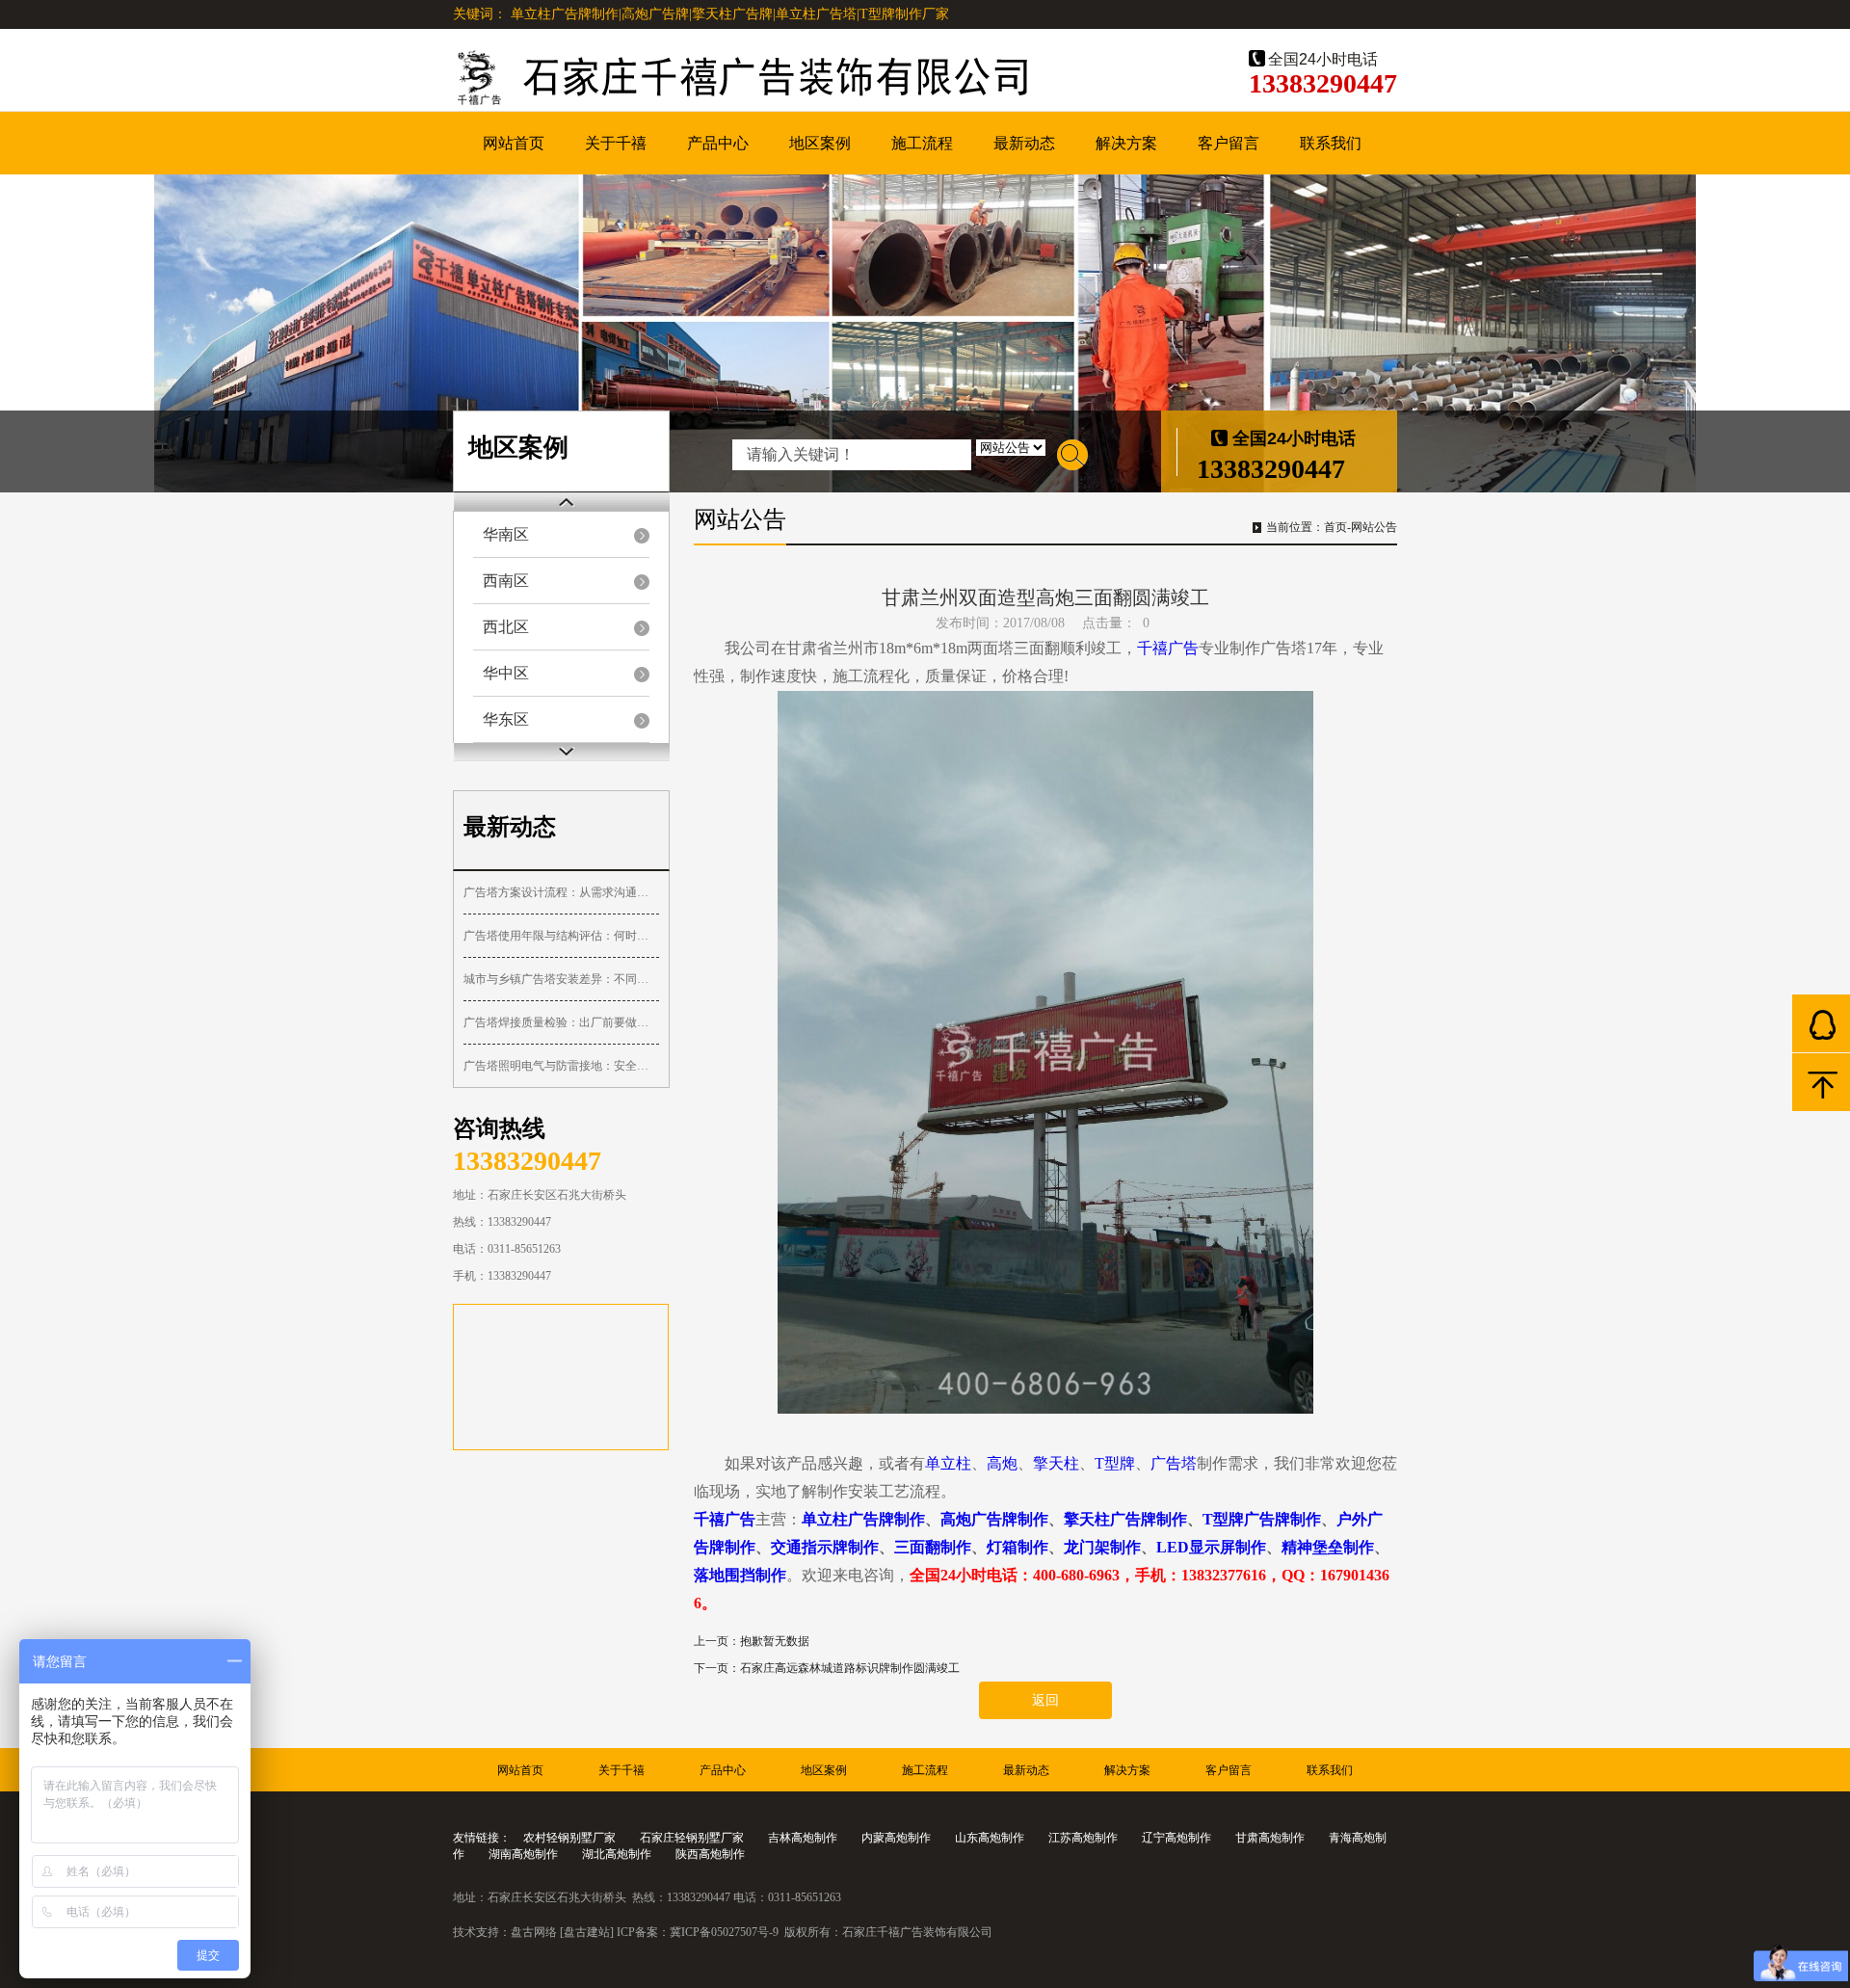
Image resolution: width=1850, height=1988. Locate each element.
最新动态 (1024, 143)
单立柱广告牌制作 (863, 1519)
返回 (1045, 1700)
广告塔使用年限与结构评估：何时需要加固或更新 (561, 936)
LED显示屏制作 (1211, 1547)
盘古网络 (534, 1932)
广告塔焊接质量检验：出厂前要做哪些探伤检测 (561, 1022)
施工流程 (922, 143)
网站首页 (514, 143)
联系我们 (1331, 143)
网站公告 (1374, 527)
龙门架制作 (1102, 1547)
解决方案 (1126, 143)
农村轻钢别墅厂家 (569, 1838)
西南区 (506, 581)
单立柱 (948, 1463)
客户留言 (1229, 143)
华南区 (506, 534)
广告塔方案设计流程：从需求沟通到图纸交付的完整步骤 (561, 892)
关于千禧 (616, 143)
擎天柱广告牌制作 (1125, 1519)
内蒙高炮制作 (896, 1838)
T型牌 (1115, 1463)
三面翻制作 (933, 1547)
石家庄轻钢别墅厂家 (692, 1838)
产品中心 (718, 143)
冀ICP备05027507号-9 (724, 1932)
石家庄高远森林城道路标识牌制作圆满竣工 (850, 1668)
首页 (1335, 527)
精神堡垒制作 (1328, 1547)
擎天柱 (1056, 1463)
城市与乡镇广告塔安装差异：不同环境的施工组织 (561, 979)
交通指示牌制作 (825, 1547)
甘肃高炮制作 (1270, 1838)
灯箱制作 (1017, 1547)
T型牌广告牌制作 (1262, 1519)
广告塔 (1174, 1463)
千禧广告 (1168, 648)
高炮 (1002, 1463)
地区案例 (820, 143)
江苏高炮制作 (1083, 1838)
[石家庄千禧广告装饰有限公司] (801, 80)
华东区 (506, 719)
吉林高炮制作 (803, 1838)
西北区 (506, 627)
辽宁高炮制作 (1176, 1838)
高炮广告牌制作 (994, 1519)
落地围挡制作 (740, 1575)
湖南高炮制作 (523, 1854)
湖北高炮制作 (617, 1854)
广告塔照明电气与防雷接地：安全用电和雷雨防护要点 (561, 1066)
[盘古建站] (587, 1932)
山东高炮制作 (990, 1838)
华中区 (506, 673)
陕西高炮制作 (710, 1854)
